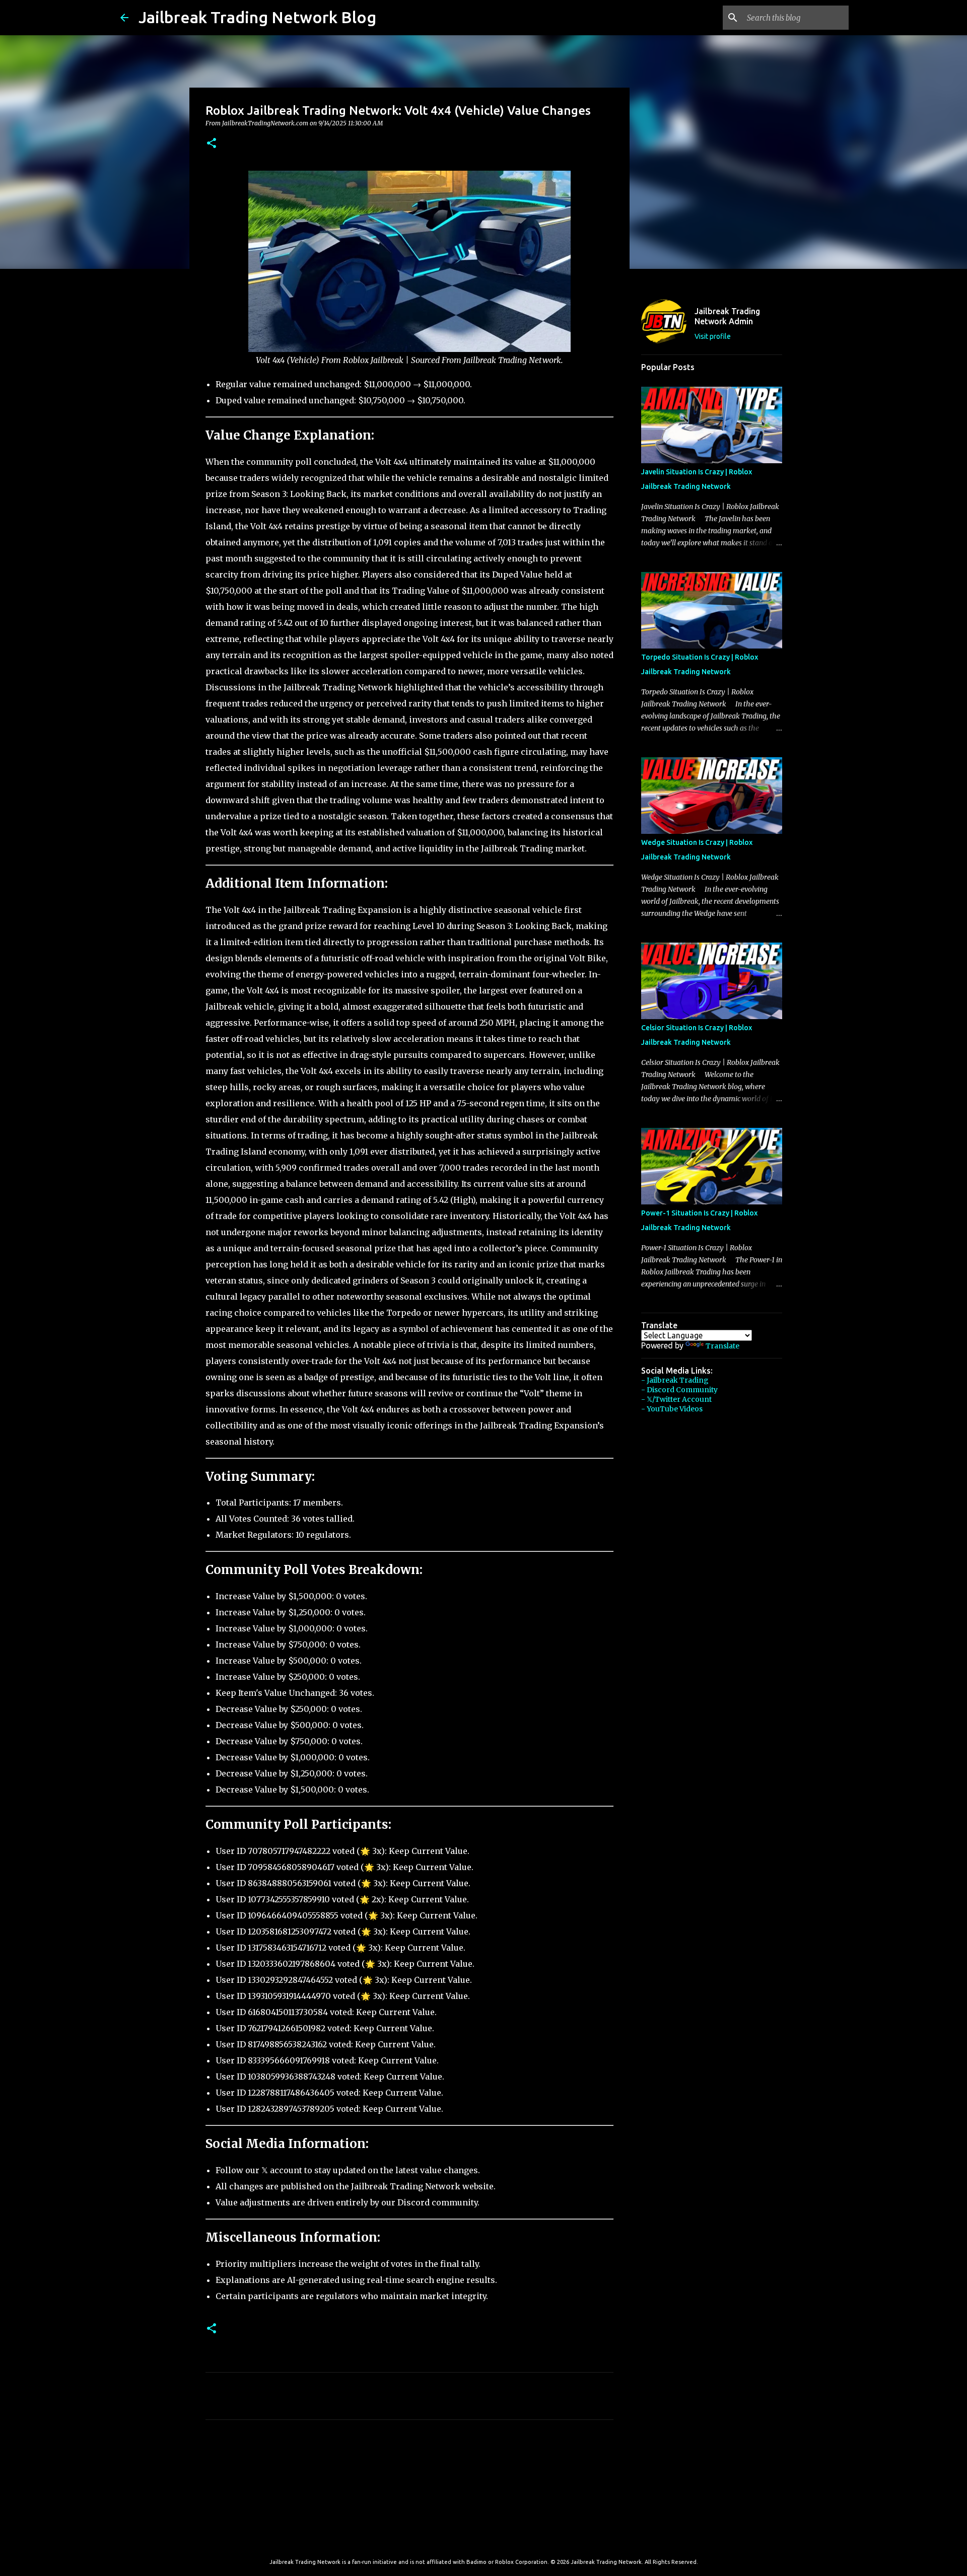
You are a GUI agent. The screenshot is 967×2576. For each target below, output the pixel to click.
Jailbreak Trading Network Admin (727, 316)
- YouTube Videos (672, 1409)
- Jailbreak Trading (675, 1380)
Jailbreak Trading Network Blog (257, 17)
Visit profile (713, 336)
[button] (212, 144)
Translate (722, 1346)
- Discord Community (679, 1390)
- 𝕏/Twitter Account (676, 1399)
